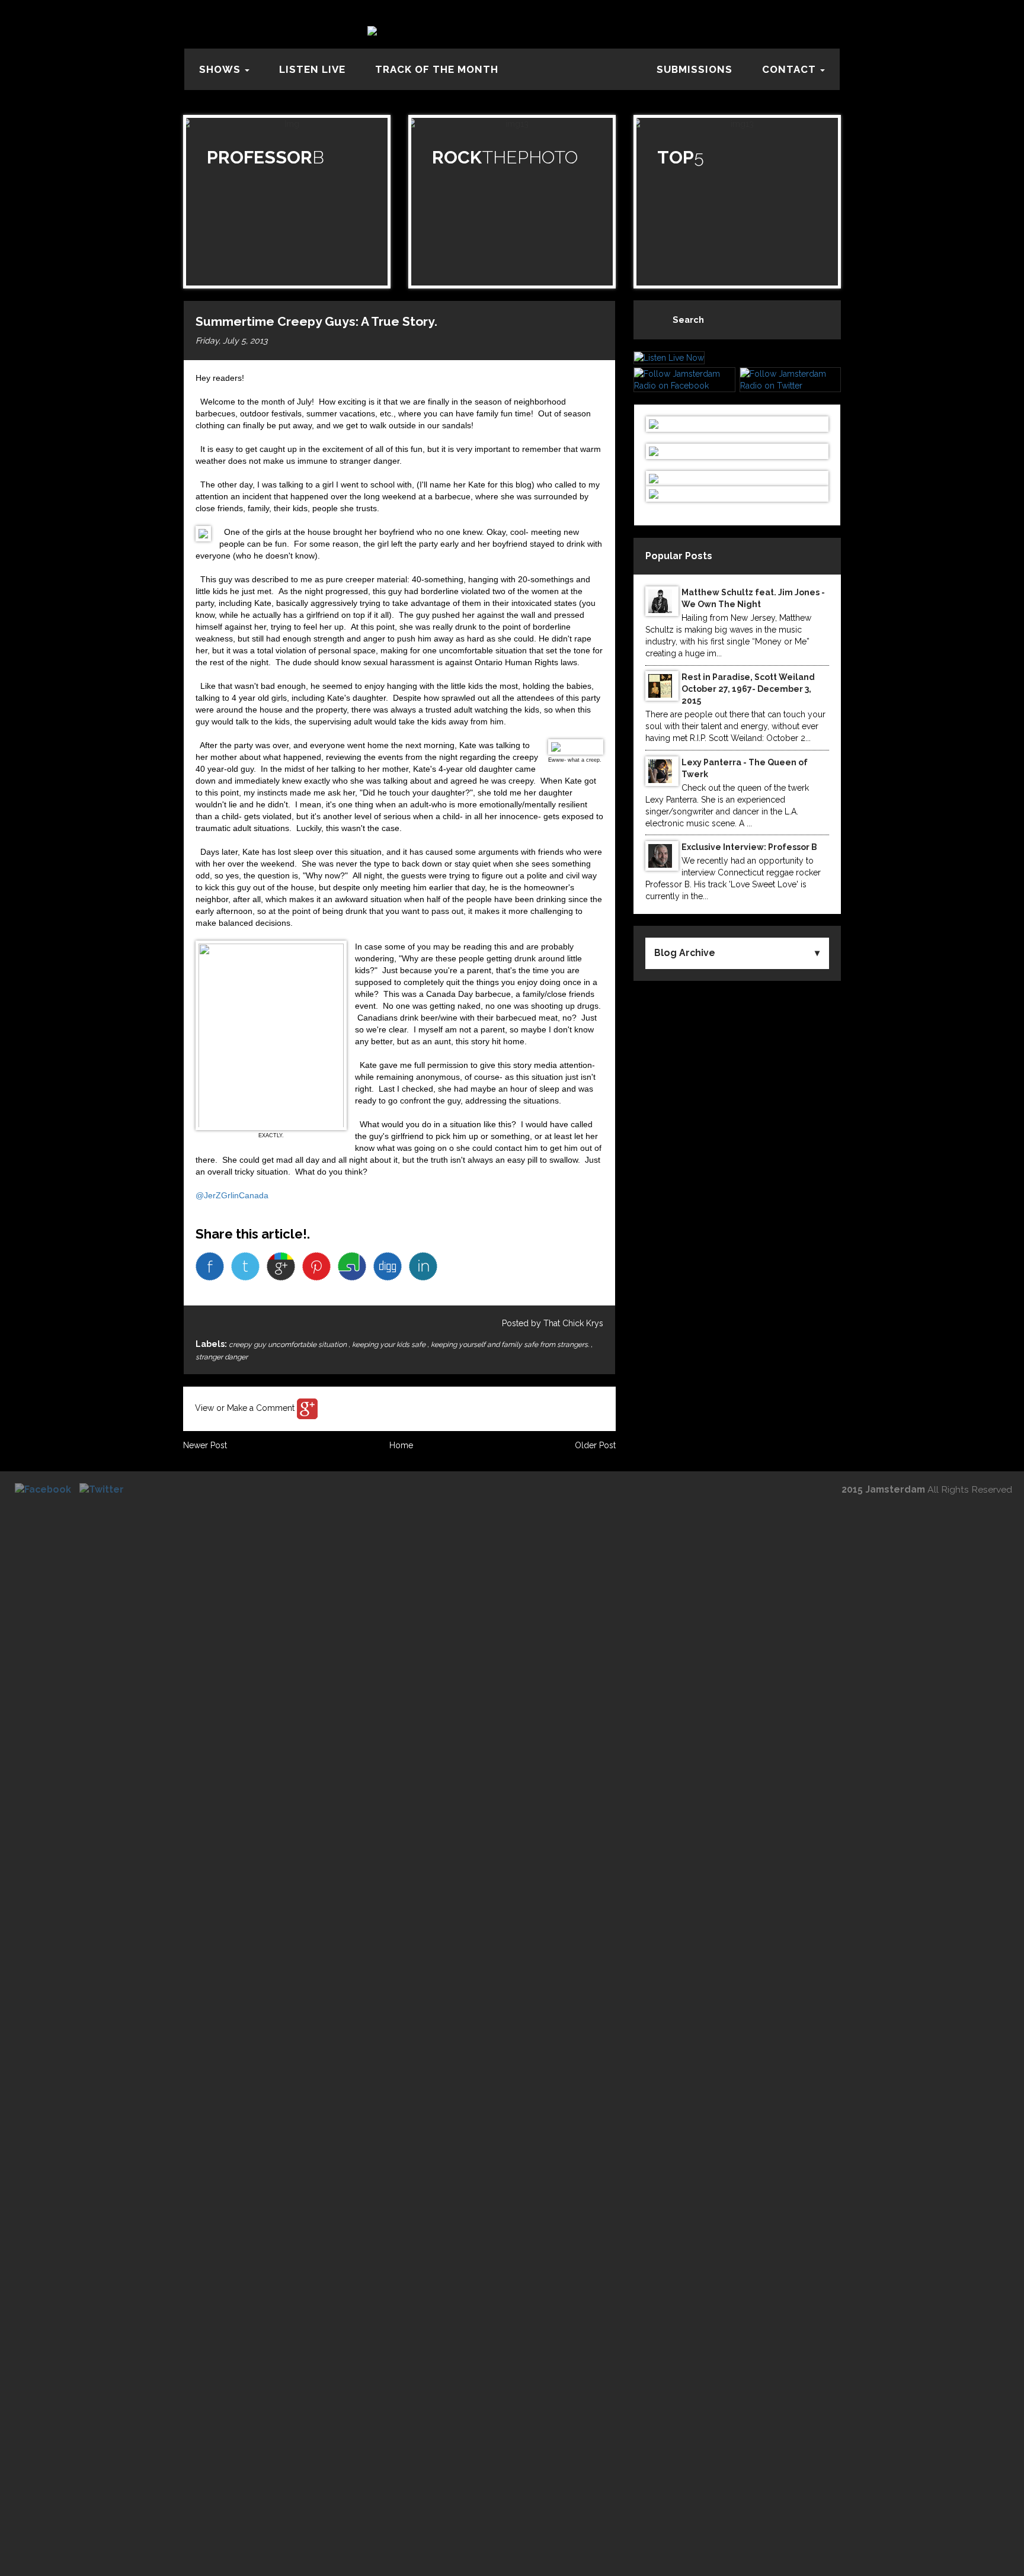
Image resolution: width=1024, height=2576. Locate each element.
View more (287, 202)
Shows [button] (221, 69)
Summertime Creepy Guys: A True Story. (316, 321)
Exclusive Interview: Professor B (749, 847)
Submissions (695, 69)
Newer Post (205, 1445)
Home (401, 1445)
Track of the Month (437, 69)
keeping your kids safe (390, 1345)
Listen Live (312, 69)
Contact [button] (791, 69)
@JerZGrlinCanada (232, 1195)
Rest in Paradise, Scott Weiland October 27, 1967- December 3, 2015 (748, 689)
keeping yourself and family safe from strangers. (511, 1345)
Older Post (595, 1445)
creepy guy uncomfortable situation (289, 1345)
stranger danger (222, 1357)
